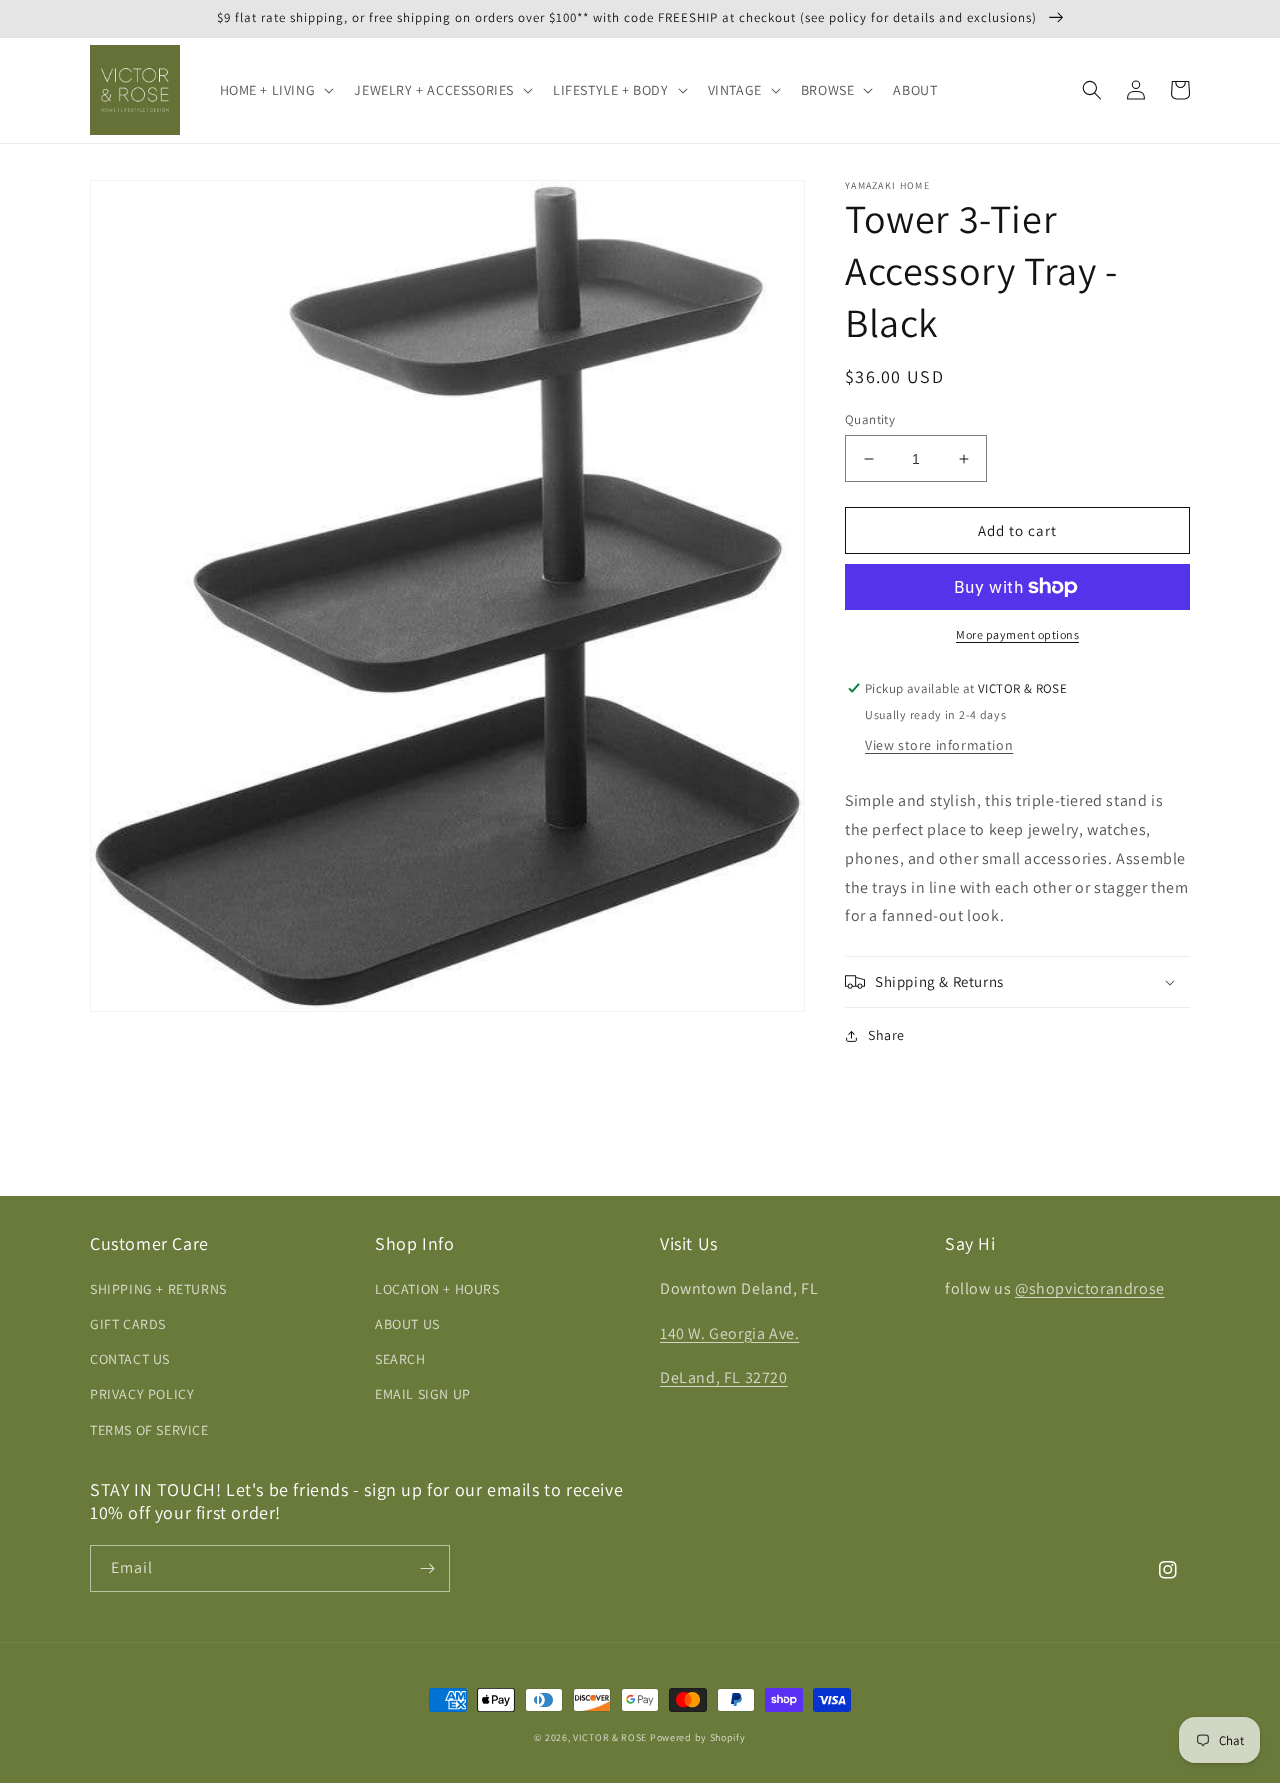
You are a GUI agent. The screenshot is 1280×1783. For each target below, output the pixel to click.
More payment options (1017, 634)
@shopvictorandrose (1090, 1288)
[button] (275, 90)
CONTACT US (130, 1359)
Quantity (870, 419)
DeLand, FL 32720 (724, 1377)
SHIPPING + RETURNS (158, 1289)
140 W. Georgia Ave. (729, 1333)
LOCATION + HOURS (437, 1289)
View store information (939, 745)
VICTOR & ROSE (610, 1737)
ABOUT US (407, 1324)
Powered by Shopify (698, 1737)
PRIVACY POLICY (142, 1394)
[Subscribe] (427, 1568)
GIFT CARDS (128, 1324)
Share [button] (886, 1035)
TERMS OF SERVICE (149, 1430)
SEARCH (400, 1359)
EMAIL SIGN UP (423, 1394)
